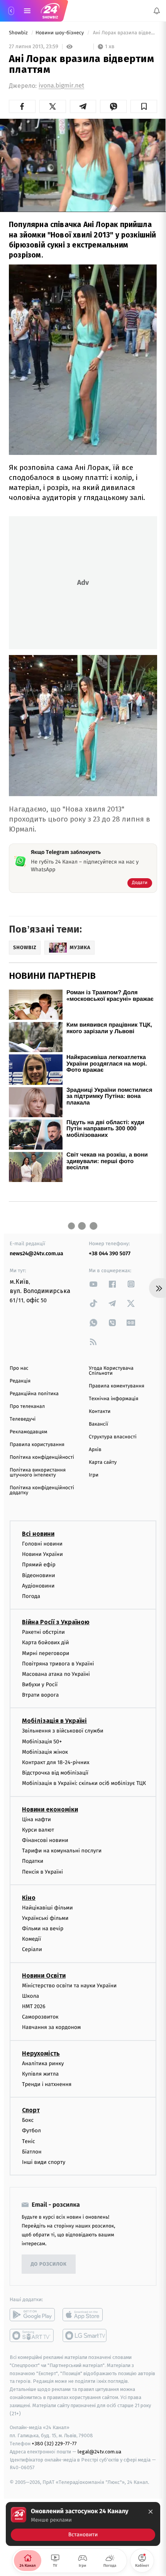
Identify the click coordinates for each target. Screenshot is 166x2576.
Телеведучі (23, 1419)
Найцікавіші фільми (47, 1908)
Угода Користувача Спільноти (111, 1371)
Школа (30, 1996)
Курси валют (38, 1830)
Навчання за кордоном (51, 2027)
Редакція (20, 1381)
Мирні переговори (46, 1653)
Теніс (29, 2141)
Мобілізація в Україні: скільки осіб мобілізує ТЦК (84, 1783)
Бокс (28, 2120)
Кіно (29, 1898)
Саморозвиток (40, 2017)
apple (85, 2315)
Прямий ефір (39, 1565)
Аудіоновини (38, 1586)
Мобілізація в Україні (54, 1721)
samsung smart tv (85, 2335)
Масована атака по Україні (56, 1674)
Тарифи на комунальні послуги (62, 1851)
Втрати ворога (40, 1695)
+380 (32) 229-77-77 (54, 2444)
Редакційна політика (34, 1394)
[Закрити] (151, 2512)
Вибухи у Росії (40, 1685)
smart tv (32, 2335)
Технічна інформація (113, 1399)
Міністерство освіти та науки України (69, 1986)
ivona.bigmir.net (61, 86)
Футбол (31, 2131)
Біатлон (32, 2152)
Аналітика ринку (43, 2063)
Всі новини (38, 1534)
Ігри (94, 1475)
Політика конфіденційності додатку (42, 1490)
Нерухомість (41, 2053)
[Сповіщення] (157, 11)
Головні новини (42, 1544)
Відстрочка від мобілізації (55, 1773)
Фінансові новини (45, 1840)
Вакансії (98, 1424)
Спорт (31, 2110)
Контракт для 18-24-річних (56, 1762)
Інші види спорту (44, 2162)
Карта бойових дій (46, 1642)
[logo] (50, 11)
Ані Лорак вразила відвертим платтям (124, 33)
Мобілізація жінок (45, 1752)
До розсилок (49, 2264)
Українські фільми (45, 1918)
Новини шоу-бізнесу (60, 33)
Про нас (19, 1368)
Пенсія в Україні (42, 1872)
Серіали (32, 1949)
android (32, 2315)
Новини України (42, 1554)
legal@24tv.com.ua (99, 2452)
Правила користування (37, 1445)
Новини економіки (50, 1809)
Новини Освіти (44, 1976)
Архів (95, 1450)
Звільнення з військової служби (63, 1731)
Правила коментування (117, 1386)
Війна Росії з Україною (56, 1622)
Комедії (31, 1939)
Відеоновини (39, 1575)
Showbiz (19, 33)
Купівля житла (40, 2074)
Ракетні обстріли (43, 1632)
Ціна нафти (36, 1819)
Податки (33, 1861)
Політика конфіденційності (42, 1457)
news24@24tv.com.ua (36, 1253)
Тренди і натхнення (47, 2084)
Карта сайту (103, 1462)
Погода (31, 1596)
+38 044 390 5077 (110, 1253)
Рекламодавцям (28, 1432)
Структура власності (113, 1437)
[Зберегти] (144, 106)
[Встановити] (83, 2524)
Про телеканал (27, 1407)
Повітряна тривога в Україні (58, 1664)
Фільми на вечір (43, 1929)
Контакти (100, 1412)
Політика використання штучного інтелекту (38, 1473)
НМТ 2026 (34, 2006)
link (93, 1284)
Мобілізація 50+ (42, 1742)
